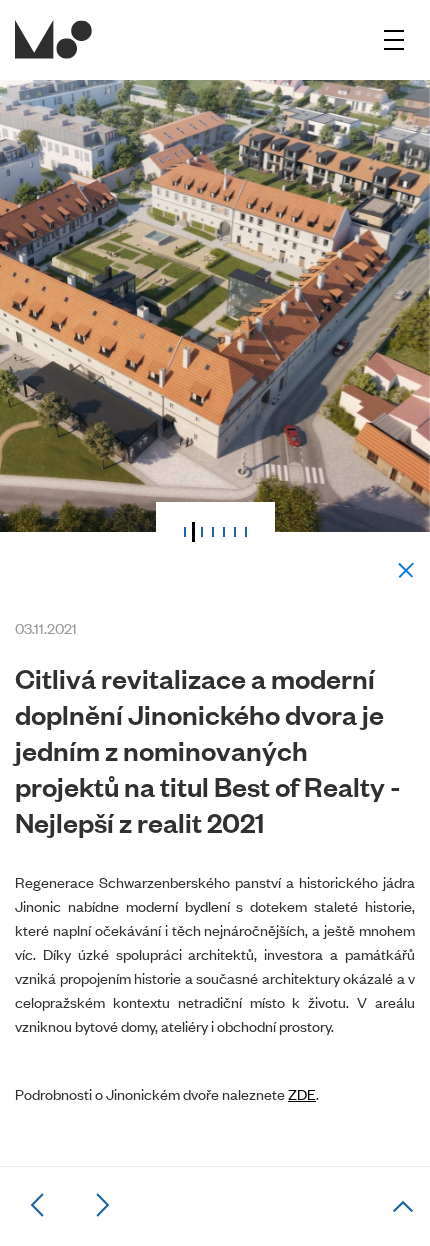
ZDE (302, 1093)
